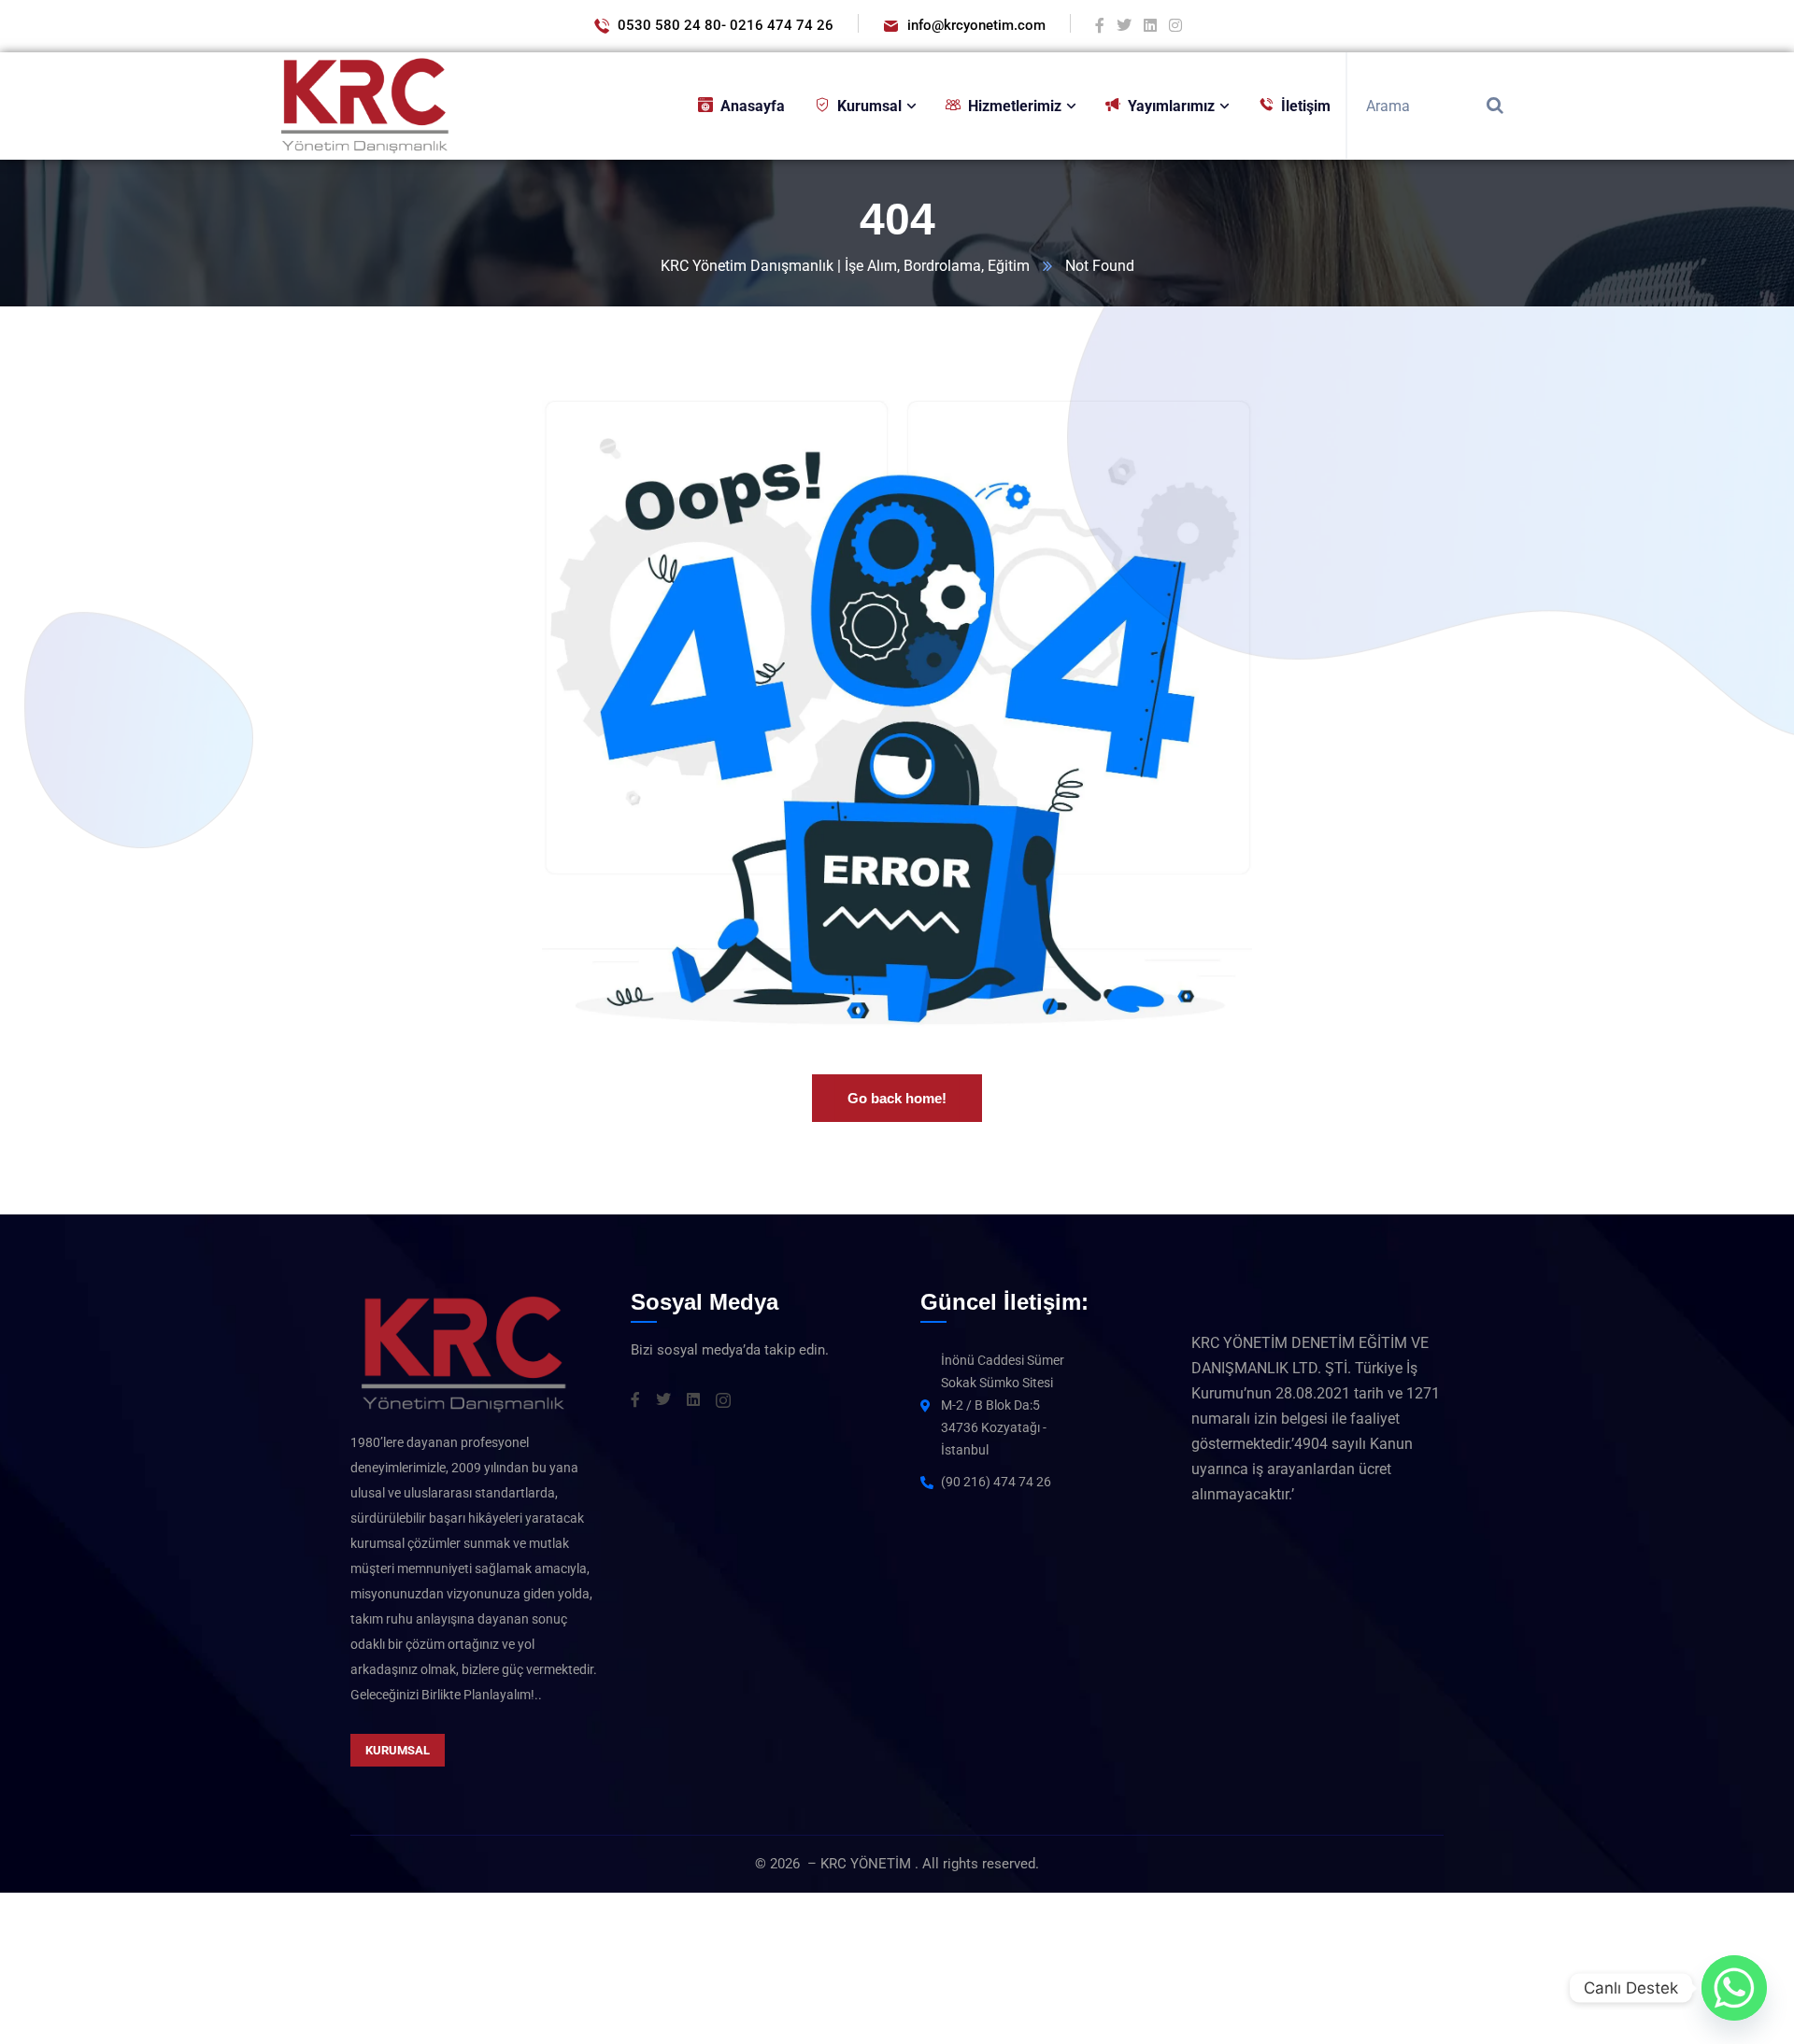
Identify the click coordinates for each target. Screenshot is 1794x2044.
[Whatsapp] (1734, 1988)
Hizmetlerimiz (1015, 106)
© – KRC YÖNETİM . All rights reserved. (897, 1864)
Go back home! (897, 1098)
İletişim (1306, 106)
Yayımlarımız (1171, 106)
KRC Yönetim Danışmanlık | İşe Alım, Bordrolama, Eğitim (845, 266)
